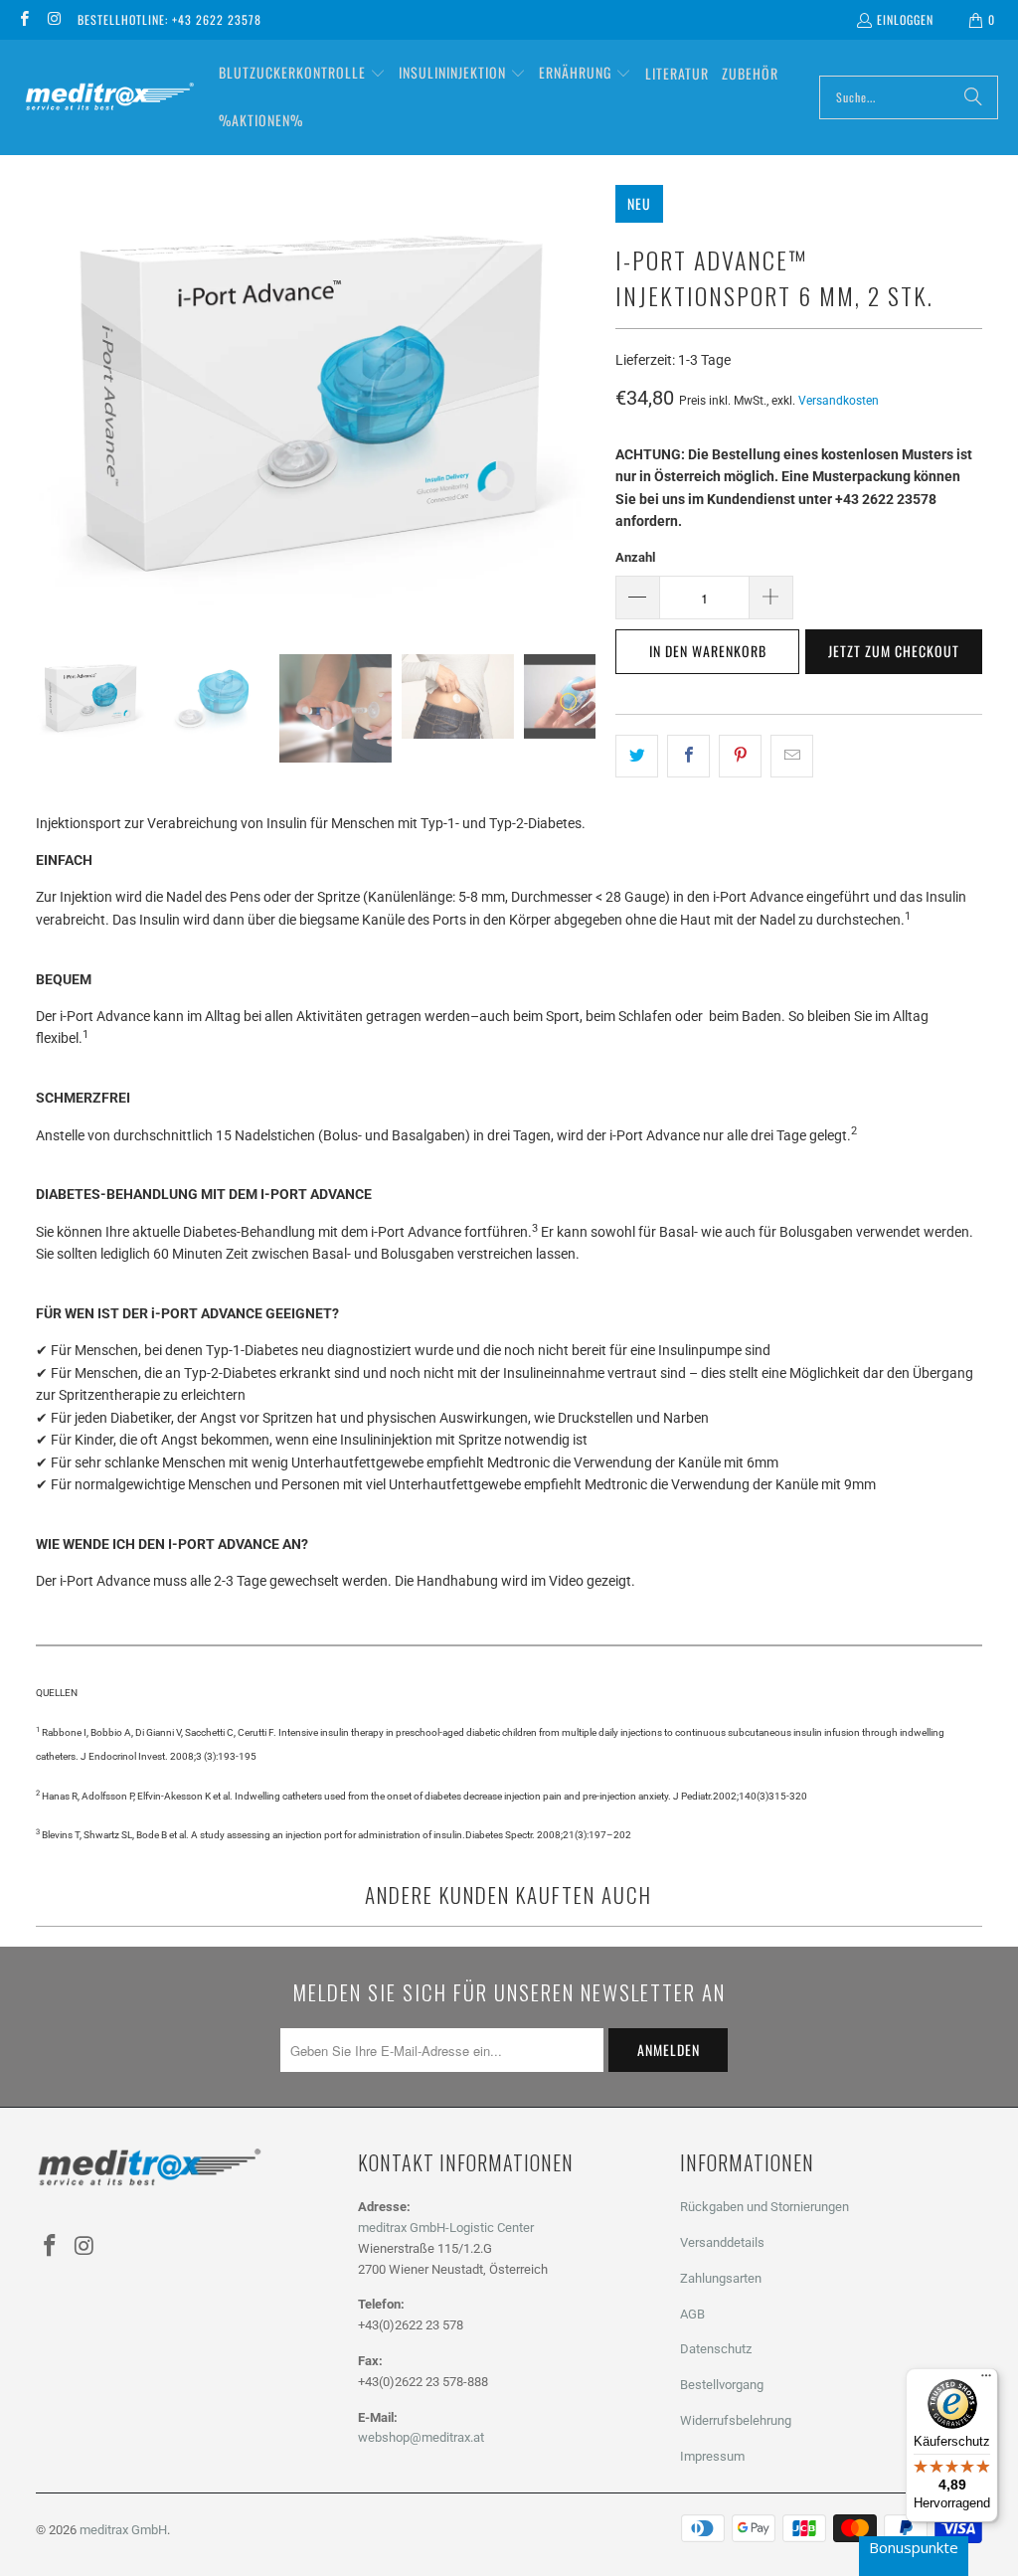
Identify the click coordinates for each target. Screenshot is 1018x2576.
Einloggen (905, 19)
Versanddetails (722, 2242)
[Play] (316, 405)
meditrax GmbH (123, 2530)
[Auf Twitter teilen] (637, 756)
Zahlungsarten (721, 2278)
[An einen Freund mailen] (792, 756)
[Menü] (986, 2380)
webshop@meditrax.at (421, 2437)
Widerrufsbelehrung (736, 2420)
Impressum (712, 2456)
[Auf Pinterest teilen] (740, 756)
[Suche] (973, 97)
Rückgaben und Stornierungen (764, 2207)
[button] (302, 74)
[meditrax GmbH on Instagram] (53, 19)
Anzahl (635, 557)
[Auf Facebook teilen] (688, 756)
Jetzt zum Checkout (894, 651)
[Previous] (51, 405)
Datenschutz (716, 2349)
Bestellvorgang (722, 2385)
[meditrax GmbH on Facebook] (23, 19)
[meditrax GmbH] (109, 97)
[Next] (581, 405)
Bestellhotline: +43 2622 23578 (170, 19)
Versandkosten (839, 401)
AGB (692, 2314)
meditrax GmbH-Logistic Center (446, 2228)
